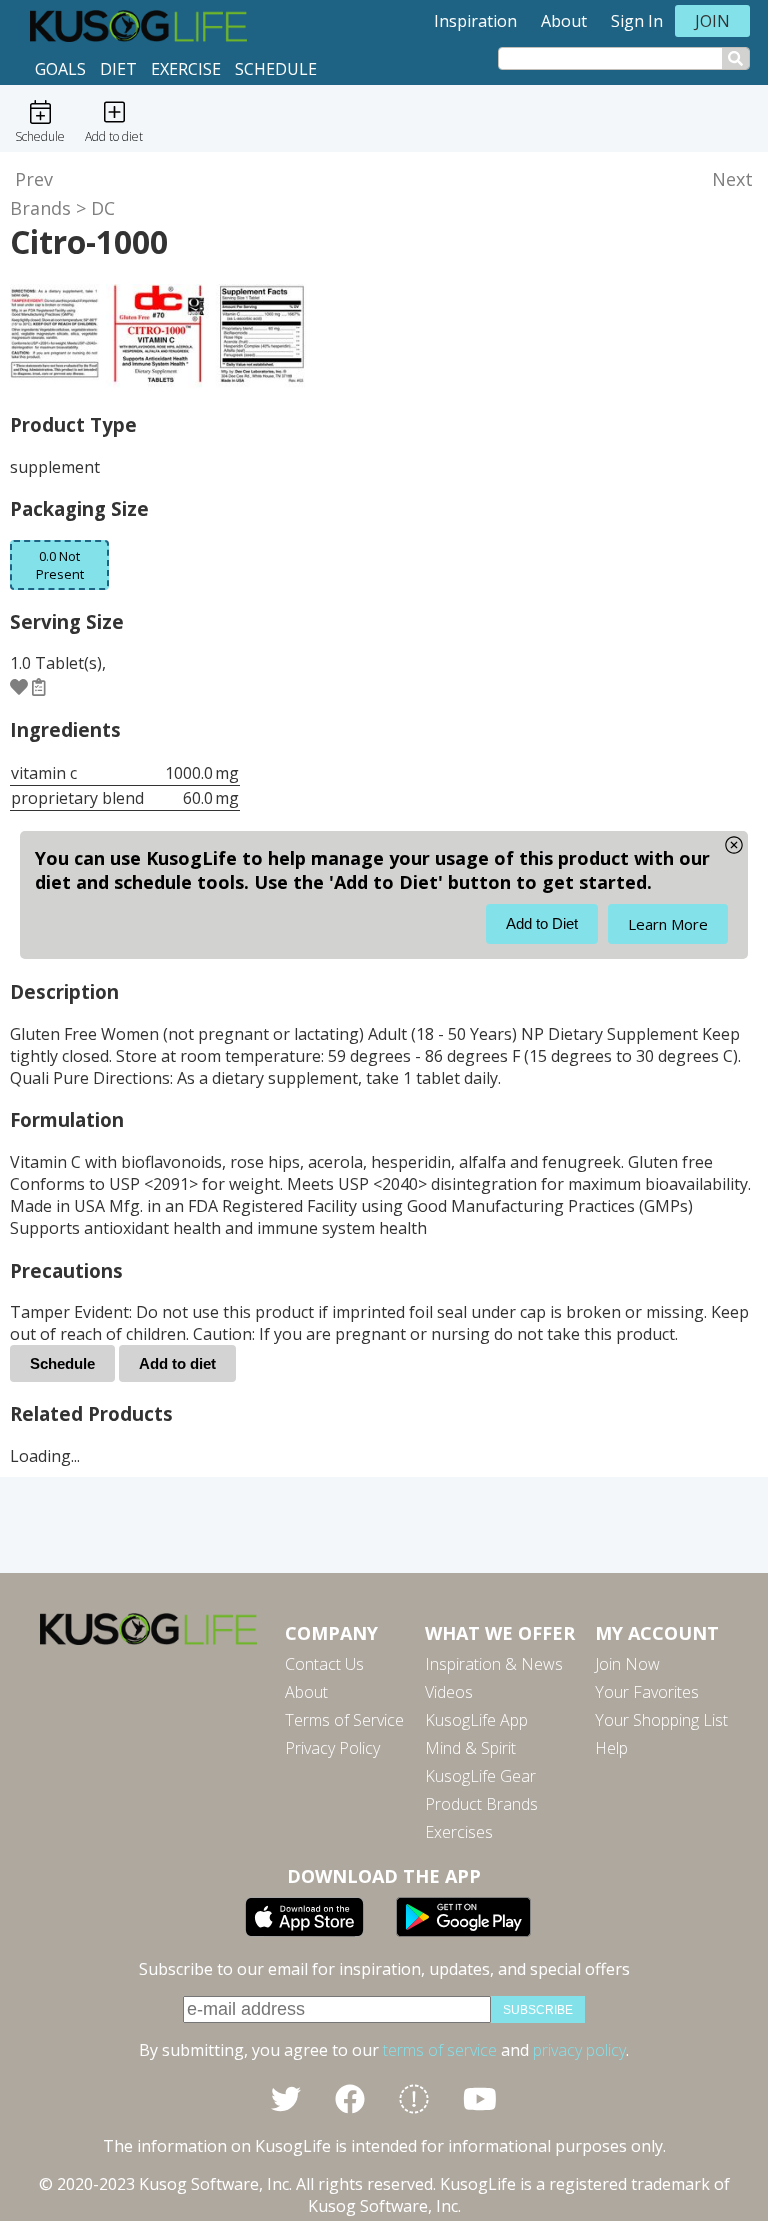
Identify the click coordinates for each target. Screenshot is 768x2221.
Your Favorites (647, 1692)
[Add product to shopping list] (39, 686)
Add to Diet (542, 923)
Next (732, 179)
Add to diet (177, 1363)
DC (103, 208)
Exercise (186, 69)
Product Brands (481, 1804)
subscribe (538, 2010)
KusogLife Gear (480, 1776)
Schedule (276, 69)
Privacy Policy (332, 1748)
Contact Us (324, 1664)
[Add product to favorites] (19, 686)
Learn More (668, 924)
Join (712, 21)
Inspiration (475, 21)
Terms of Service (344, 1720)
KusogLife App (476, 1720)
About (564, 21)
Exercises (459, 1832)
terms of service (440, 2050)
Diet (118, 69)
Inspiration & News (494, 1664)
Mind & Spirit (470, 1748)
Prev (34, 179)
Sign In (637, 21)
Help (611, 1748)
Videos (449, 1692)
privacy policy (579, 2050)
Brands (40, 208)
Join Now (627, 1664)
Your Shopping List (661, 1720)
